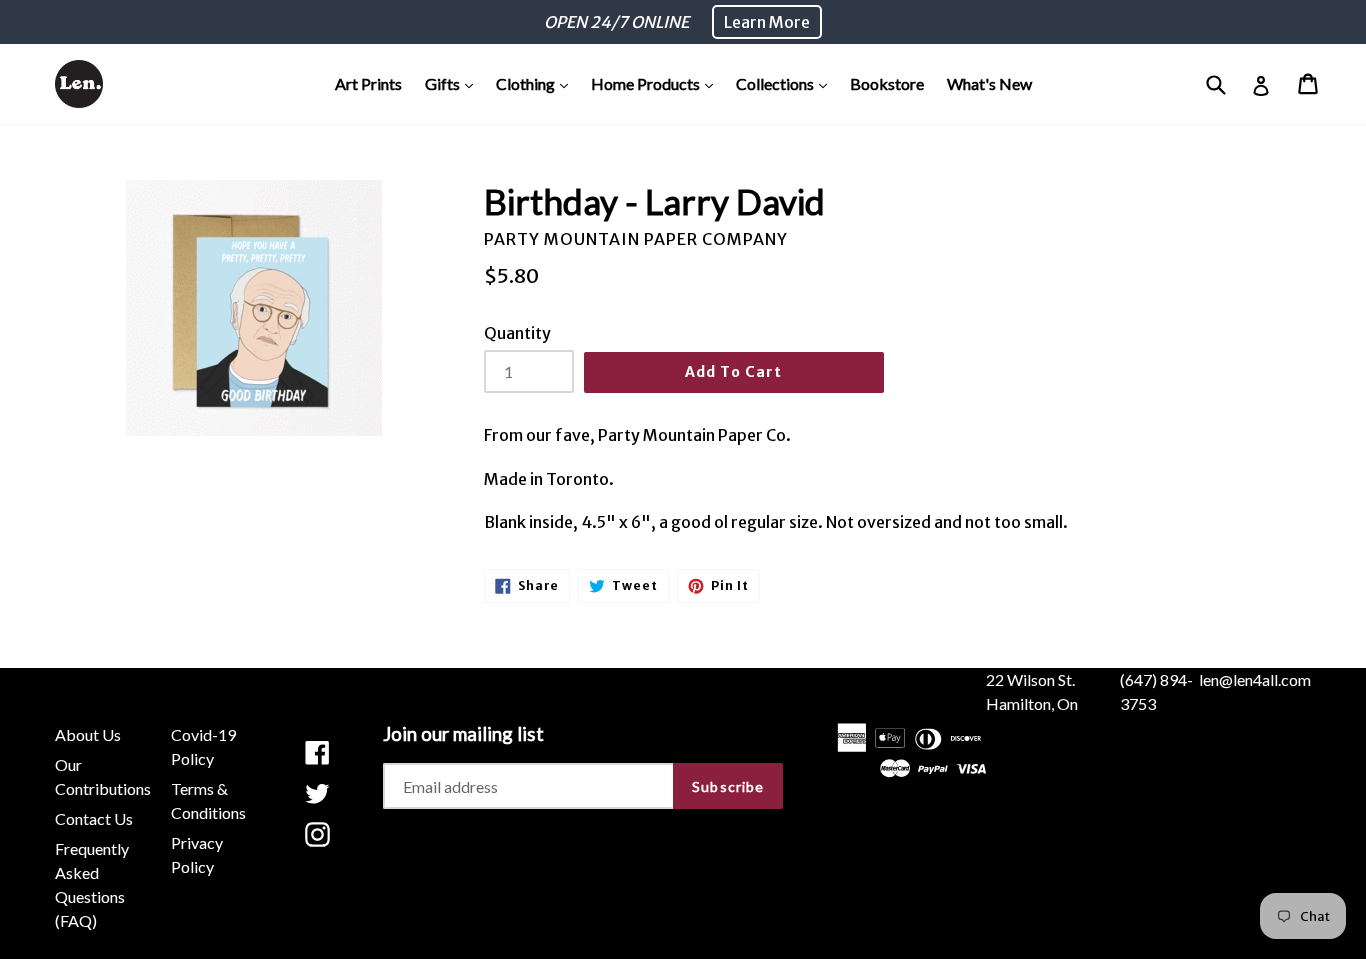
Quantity (517, 333)
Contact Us (94, 818)
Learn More (767, 22)
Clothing (537, 83)
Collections (786, 83)
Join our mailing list (463, 734)
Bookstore (887, 83)
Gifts (454, 83)
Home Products (657, 83)
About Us (88, 734)
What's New (989, 83)
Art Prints (368, 83)
